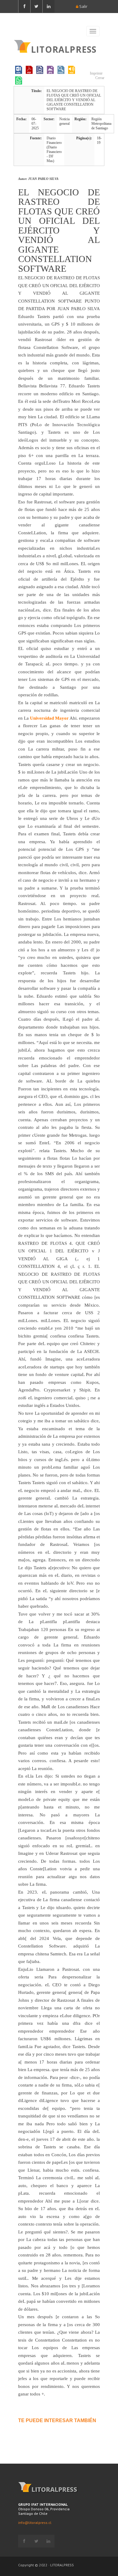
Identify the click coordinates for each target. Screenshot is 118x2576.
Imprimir (96, 73)
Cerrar (99, 78)
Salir (83, 6)
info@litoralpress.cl (35, 2523)
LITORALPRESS (64, 49)
